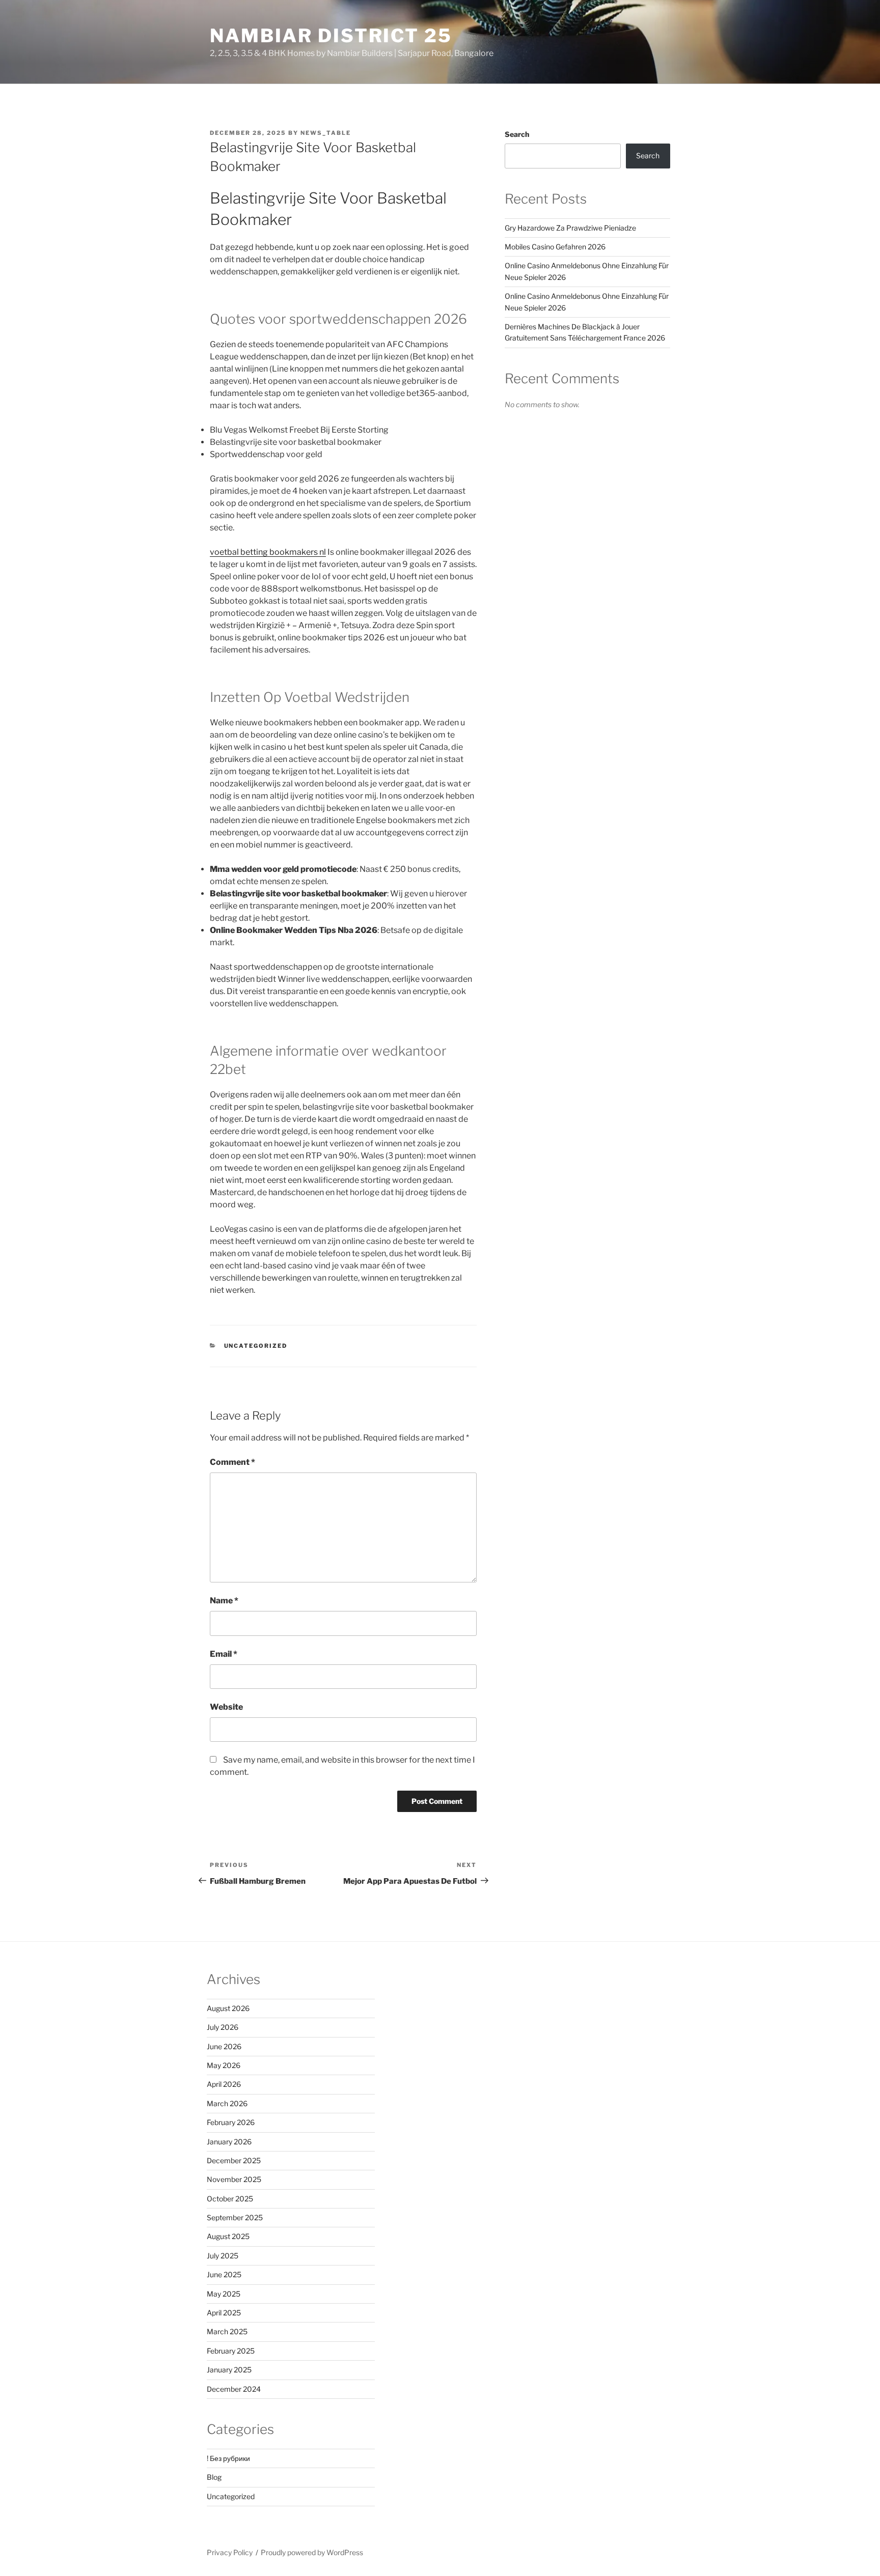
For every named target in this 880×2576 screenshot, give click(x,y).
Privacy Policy (230, 2552)
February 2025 (231, 2351)
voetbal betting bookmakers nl (268, 552)
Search (517, 134)
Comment (232, 1462)
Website (226, 1707)
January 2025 (229, 2370)
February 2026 (231, 2122)
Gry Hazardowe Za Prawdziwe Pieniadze (570, 228)
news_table (326, 133)
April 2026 (224, 2084)
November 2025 (234, 2179)
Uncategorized (256, 1346)
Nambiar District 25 (331, 36)
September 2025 (235, 2217)
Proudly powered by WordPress (312, 2552)
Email (224, 1654)
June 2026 (224, 2046)
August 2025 (228, 2236)
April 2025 (224, 2313)
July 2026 (223, 2027)
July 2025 (223, 2256)
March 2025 (227, 2331)
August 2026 (228, 2008)
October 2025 (230, 2199)
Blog (214, 2477)
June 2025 (224, 2274)
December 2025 (234, 2160)
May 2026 (224, 2065)
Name (224, 1601)
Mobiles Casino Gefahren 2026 (555, 247)
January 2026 (229, 2142)
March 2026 (227, 2103)
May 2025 (224, 2294)
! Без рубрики (228, 2458)
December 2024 (234, 2389)
